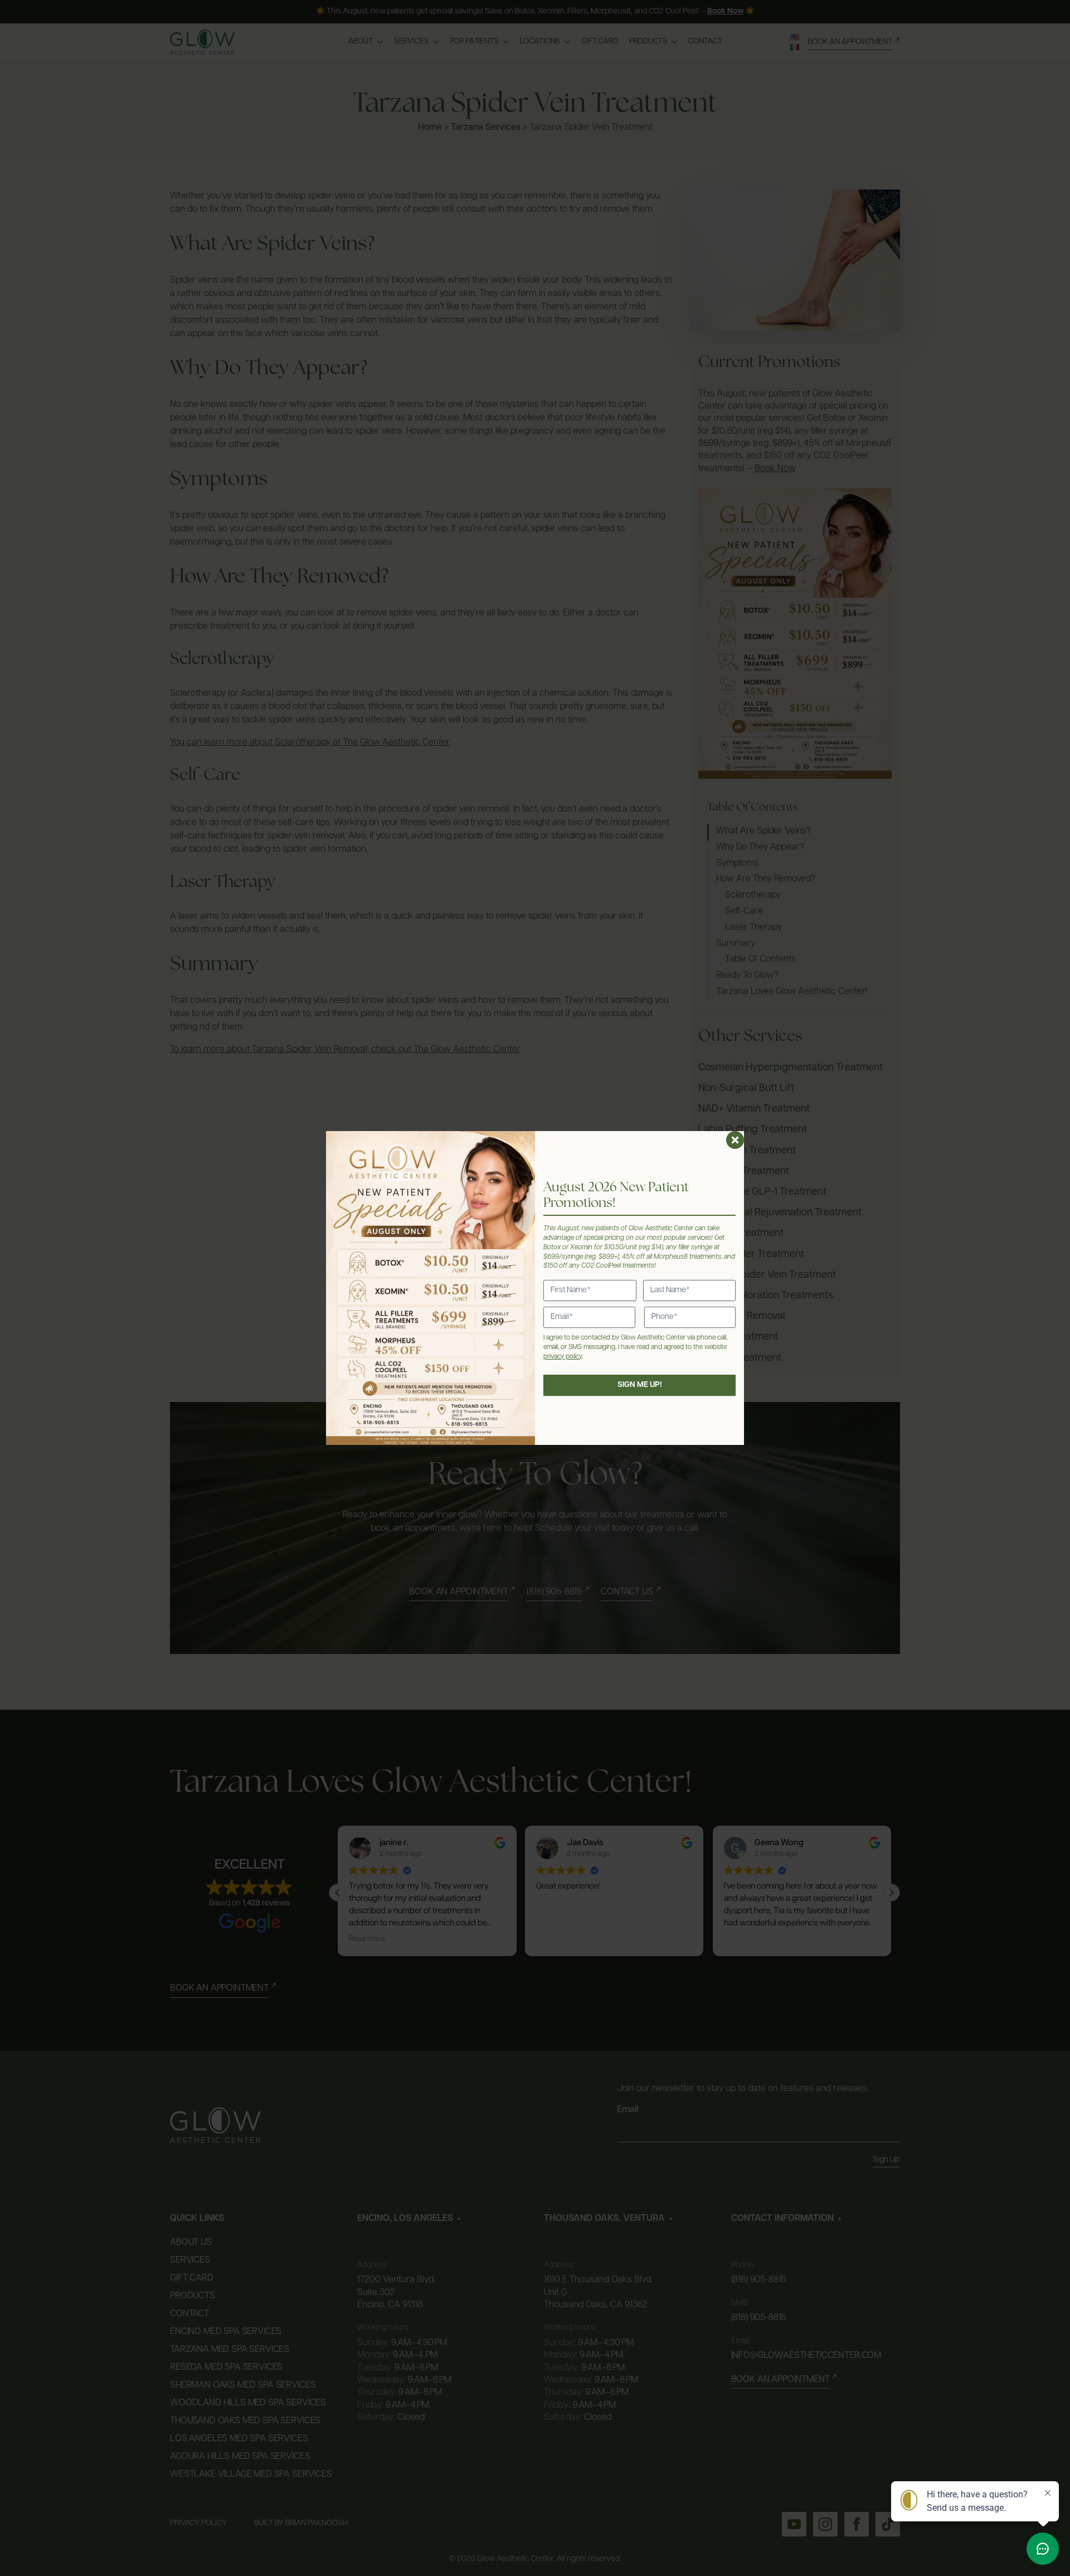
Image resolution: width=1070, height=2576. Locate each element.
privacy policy (563, 1357)
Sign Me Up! (640, 1385)
